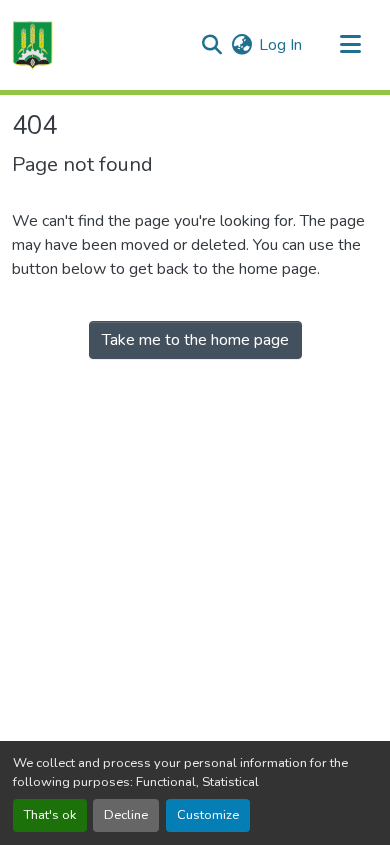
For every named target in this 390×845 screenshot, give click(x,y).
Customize (208, 815)
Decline (126, 815)
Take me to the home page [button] (195, 340)
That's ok (50, 815)
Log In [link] (280, 45)
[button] (32, 45)
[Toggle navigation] (350, 45)
